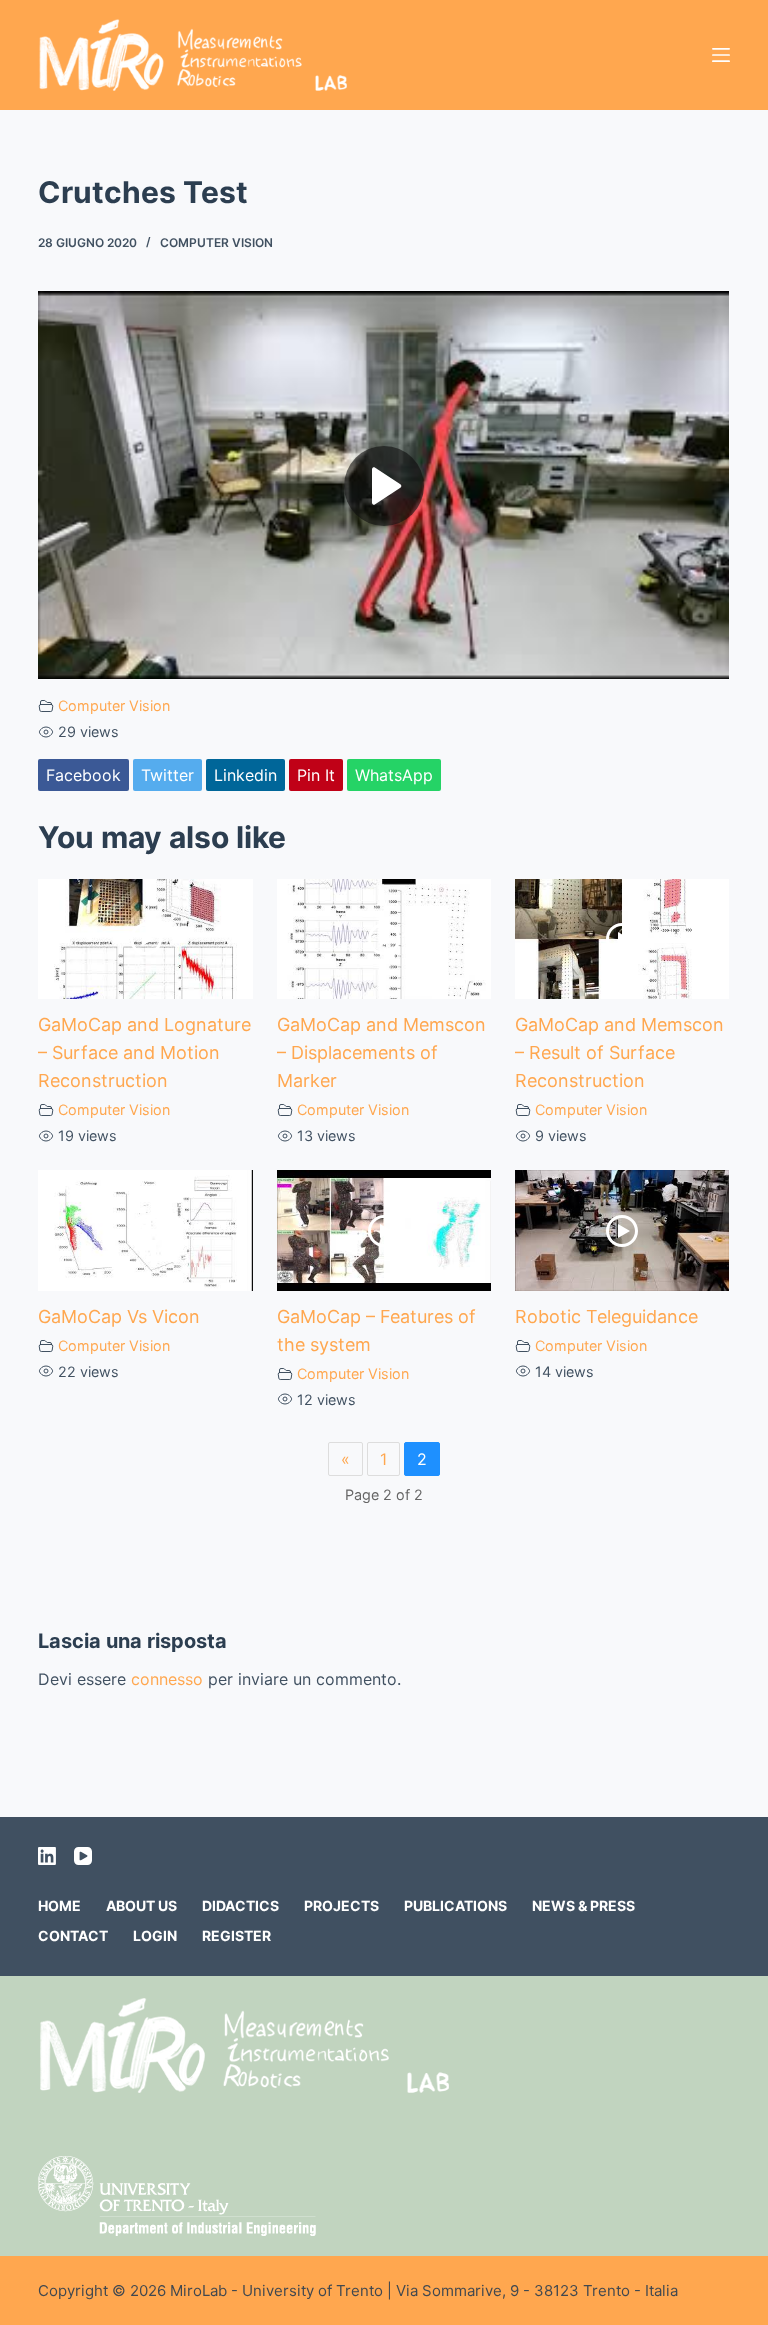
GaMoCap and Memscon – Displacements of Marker (381, 1052)
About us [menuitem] (141, 1905)
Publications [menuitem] (455, 1905)
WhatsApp (394, 775)
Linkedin (245, 775)
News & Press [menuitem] (583, 1905)
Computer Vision (216, 242)
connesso (167, 1679)
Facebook (83, 775)
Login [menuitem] (155, 1935)
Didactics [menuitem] (240, 1905)
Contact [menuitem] (73, 1935)
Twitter (167, 775)
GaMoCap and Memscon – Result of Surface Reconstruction (619, 1052)
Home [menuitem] (59, 1905)
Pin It (316, 775)
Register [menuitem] (236, 1935)
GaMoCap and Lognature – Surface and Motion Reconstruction (144, 1052)
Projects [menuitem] (341, 1905)
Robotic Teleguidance (606, 1316)
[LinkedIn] (47, 1856)
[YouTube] (83, 1856)
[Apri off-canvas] (721, 55)
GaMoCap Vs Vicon (119, 1316)
